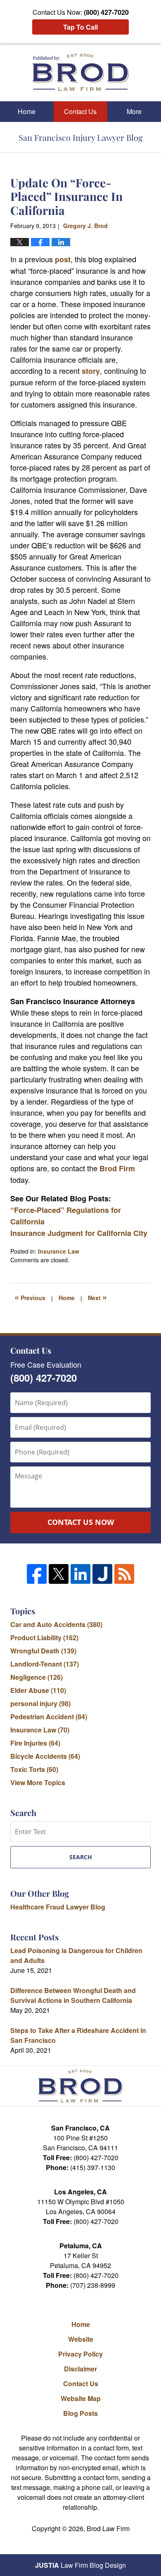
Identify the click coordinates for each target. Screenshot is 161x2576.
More (134, 111)
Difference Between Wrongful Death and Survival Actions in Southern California (73, 1995)
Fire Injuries (35, 1743)
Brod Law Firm (108, 2528)
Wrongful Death (43, 1651)
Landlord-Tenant (45, 1664)
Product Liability (44, 1638)
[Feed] (124, 1574)
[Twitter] (59, 1574)
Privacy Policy (80, 2354)
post (63, 259)
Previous (30, 1297)
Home (27, 111)
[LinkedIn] (80, 1574)
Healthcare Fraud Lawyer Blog (58, 1907)
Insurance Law (59, 1251)
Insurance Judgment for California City (79, 1233)
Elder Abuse (38, 1690)
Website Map (81, 2398)
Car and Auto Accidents (56, 1624)
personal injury (40, 1703)
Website (81, 2339)
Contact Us (80, 111)
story (91, 371)
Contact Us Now (81, 1522)
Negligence (37, 1677)
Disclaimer (80, 2369)
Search (81, 1857)
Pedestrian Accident (49, 1717)
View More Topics (38, 1782)
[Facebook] (37, 1574)
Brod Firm (117, 1168)
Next (97, 1297)
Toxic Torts (34, 1769)
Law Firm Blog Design (80, 2565)
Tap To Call (80, 27)
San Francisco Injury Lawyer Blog (81, 72)
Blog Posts (80, 2413)
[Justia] (102, 1574)
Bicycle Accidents (45, 1756)
